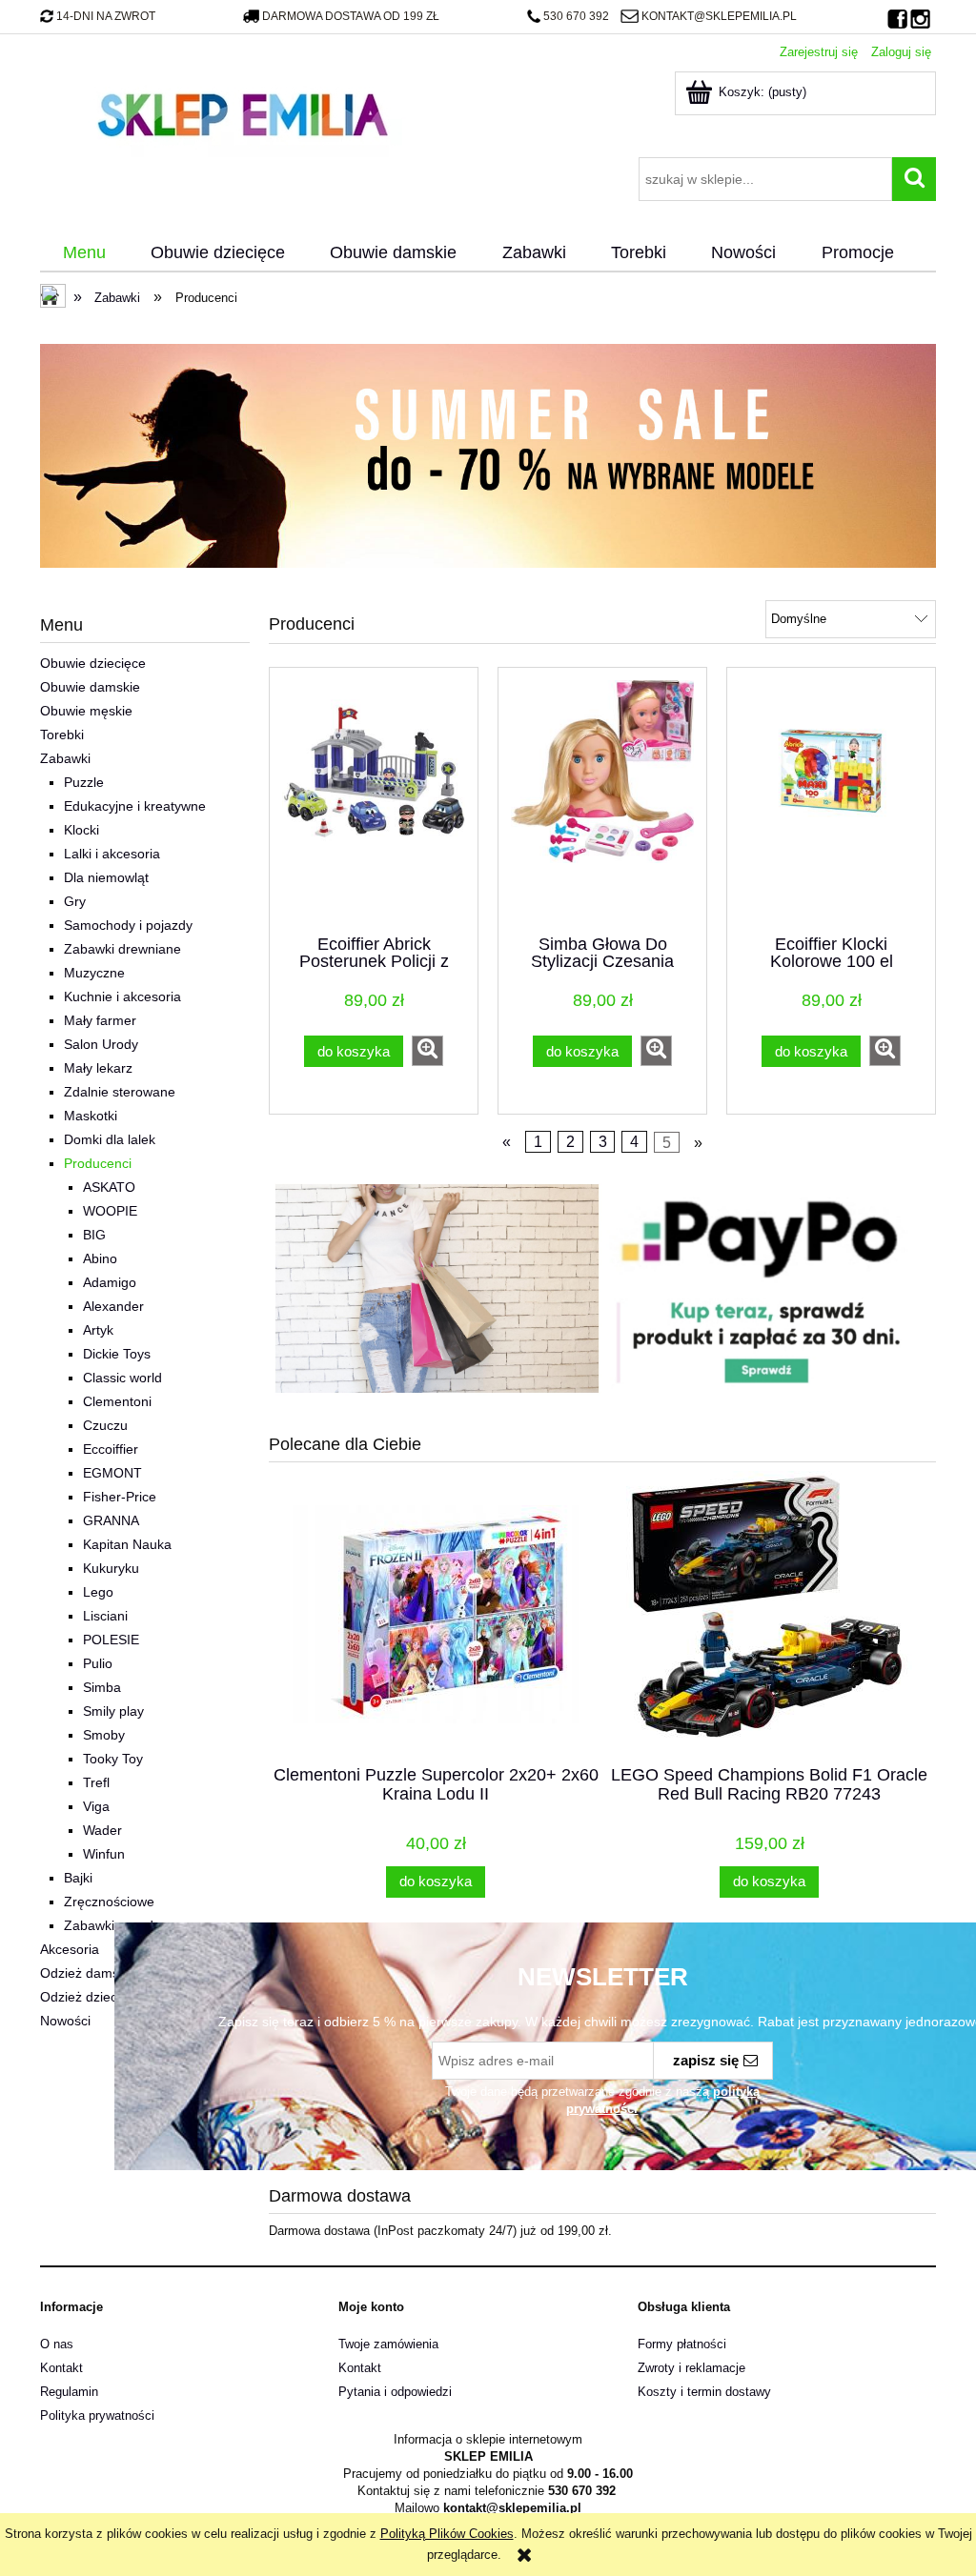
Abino (100, 1258)
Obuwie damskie (90, 687)
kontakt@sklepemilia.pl (719, 16)
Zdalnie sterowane (120, 1092)
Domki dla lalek (110, 1139)
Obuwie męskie (86, 711)
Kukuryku (111, 1568)
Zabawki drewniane (122, 949)
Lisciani (105, 1616)
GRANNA (111, 1520)
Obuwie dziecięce (93, 663)
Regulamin (69, 2392)
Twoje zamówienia (388, 2344)
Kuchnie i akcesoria (122, 996)
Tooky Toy (113, 1759)
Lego (98, 1592)
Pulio (98, 1663)
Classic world (122, 1378)
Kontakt (61, 2368)
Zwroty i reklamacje (691, 2368)
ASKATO (109, 1187)
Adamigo (110, 1282)
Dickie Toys (117, 1354)
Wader (102, 1830)
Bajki (78, 1878)
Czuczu (105, 1425)
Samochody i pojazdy (128, 925)
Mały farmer (100, 1020)
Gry (75, 901)
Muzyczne (94, 973)
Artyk (98, 1330)
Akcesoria (70, 1949)
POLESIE (111, 1640)
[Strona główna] (242, 112)
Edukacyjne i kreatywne (135, 806)
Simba (102, 1687)
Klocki (81, 830)
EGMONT (112, 1473)
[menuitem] (84, 253)
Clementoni (117, 1401)
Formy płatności (682, 2344)
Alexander (113, 1306)
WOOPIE (110, 1211)
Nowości (65, 2021)
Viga (96, 1806)
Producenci (98, 1163)
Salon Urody (101, 1044)
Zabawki (65, 758)
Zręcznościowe (109, 1902)
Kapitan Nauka (127, 1544)
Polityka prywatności (97, 2415)
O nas (57, 2344)
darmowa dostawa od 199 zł (351, 16)
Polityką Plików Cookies (447, 2534)
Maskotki (91, 1116)
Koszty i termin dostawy (704, 2392)
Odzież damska (87, 1973)
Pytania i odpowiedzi (395, 2392)
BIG (94, 1235)
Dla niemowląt (106, 877)
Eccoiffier (111, 1449)
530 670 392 (576, 16)
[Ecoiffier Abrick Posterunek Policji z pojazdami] (374, 799)
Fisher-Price (120, 1497)
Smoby (104, 1735)
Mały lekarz (98, 1068)
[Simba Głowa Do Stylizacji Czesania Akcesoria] (602, 799)
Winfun (104, 1854)
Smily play (113, 1711)
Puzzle (84, 782)
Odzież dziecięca (91, 1997)
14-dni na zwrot (106, 16)
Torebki (62, 735)
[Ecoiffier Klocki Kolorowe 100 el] (831, 799)
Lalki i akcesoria (112, 854)
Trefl (96, 1782)
